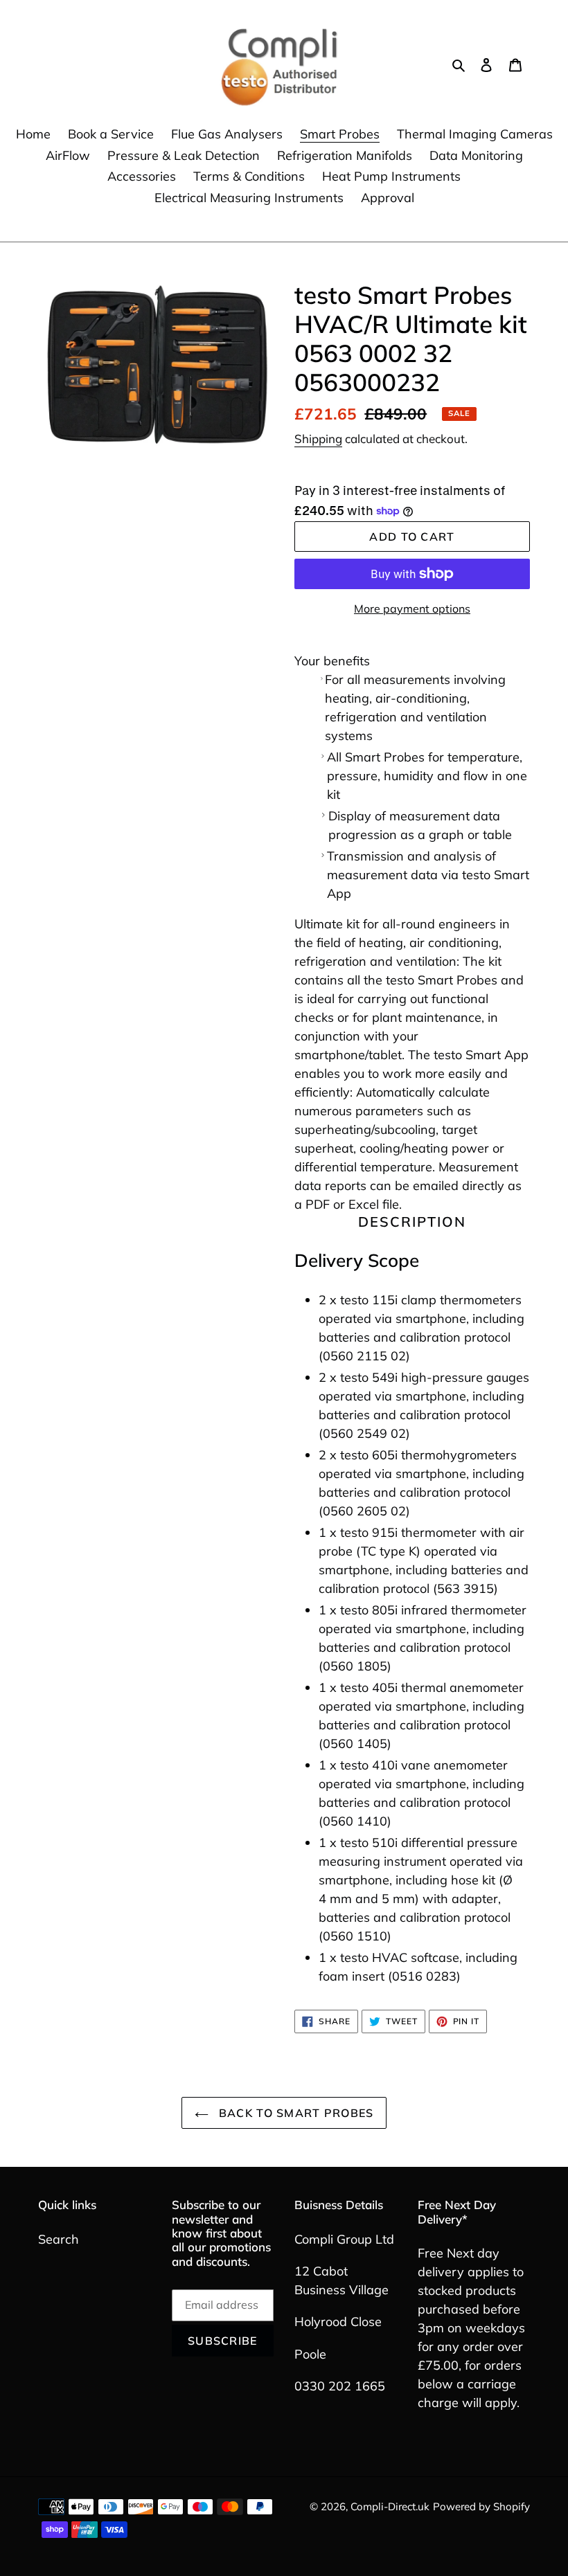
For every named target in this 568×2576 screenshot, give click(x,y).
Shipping (318, 439)
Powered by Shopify (481, 2506)
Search (59, 2239)
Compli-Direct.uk (390, 2506)
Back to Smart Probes (295, 2113)
